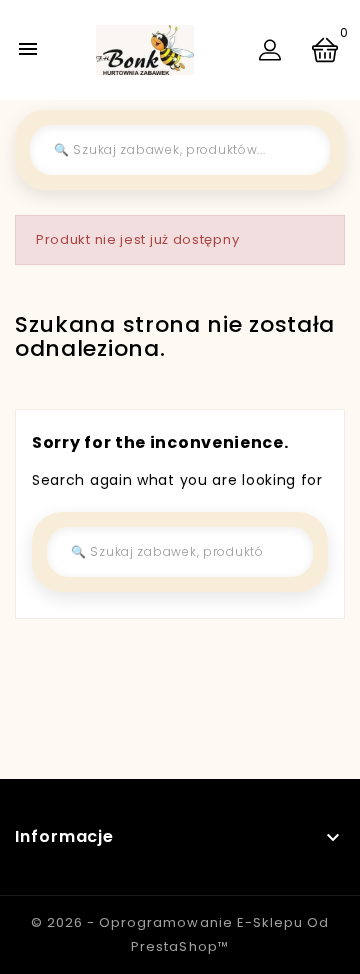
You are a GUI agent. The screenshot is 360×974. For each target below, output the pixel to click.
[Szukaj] (300, 150)
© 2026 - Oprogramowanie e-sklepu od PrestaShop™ (179, 934)
